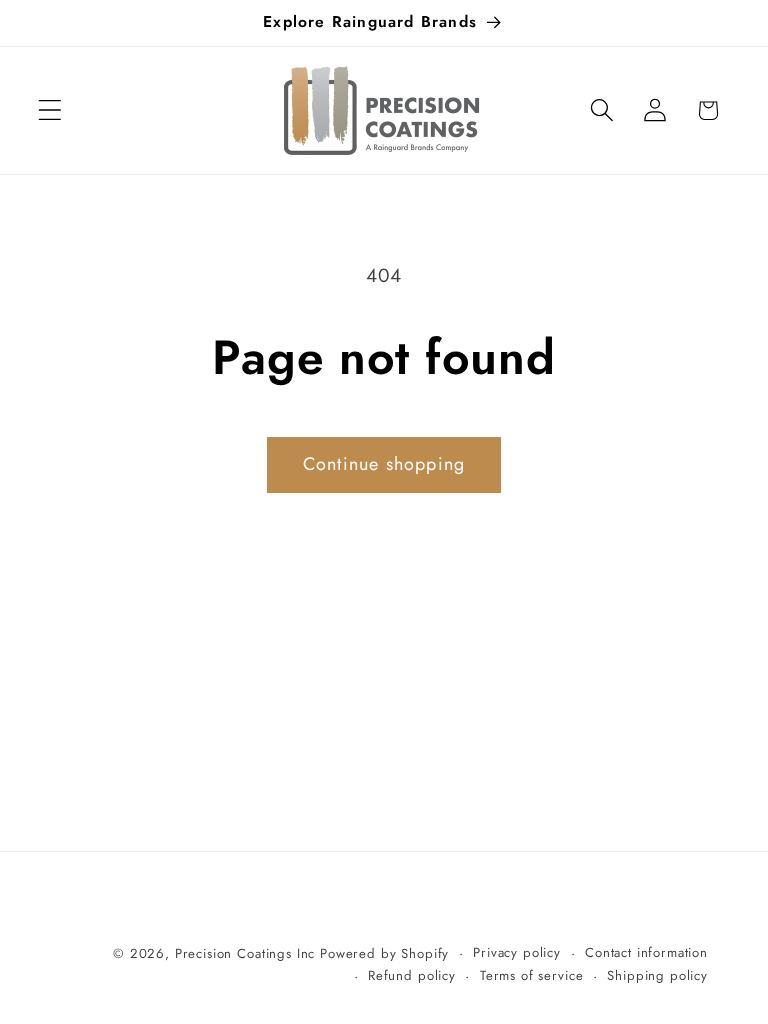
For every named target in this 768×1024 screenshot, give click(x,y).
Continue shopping (384, 464)
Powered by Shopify (384, 953)
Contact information (646, 952)
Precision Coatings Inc (245, 953)
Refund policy (412, 975)
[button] (50, 110)
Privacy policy (517, 952)
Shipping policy (657, 975)
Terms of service (531, 975)
